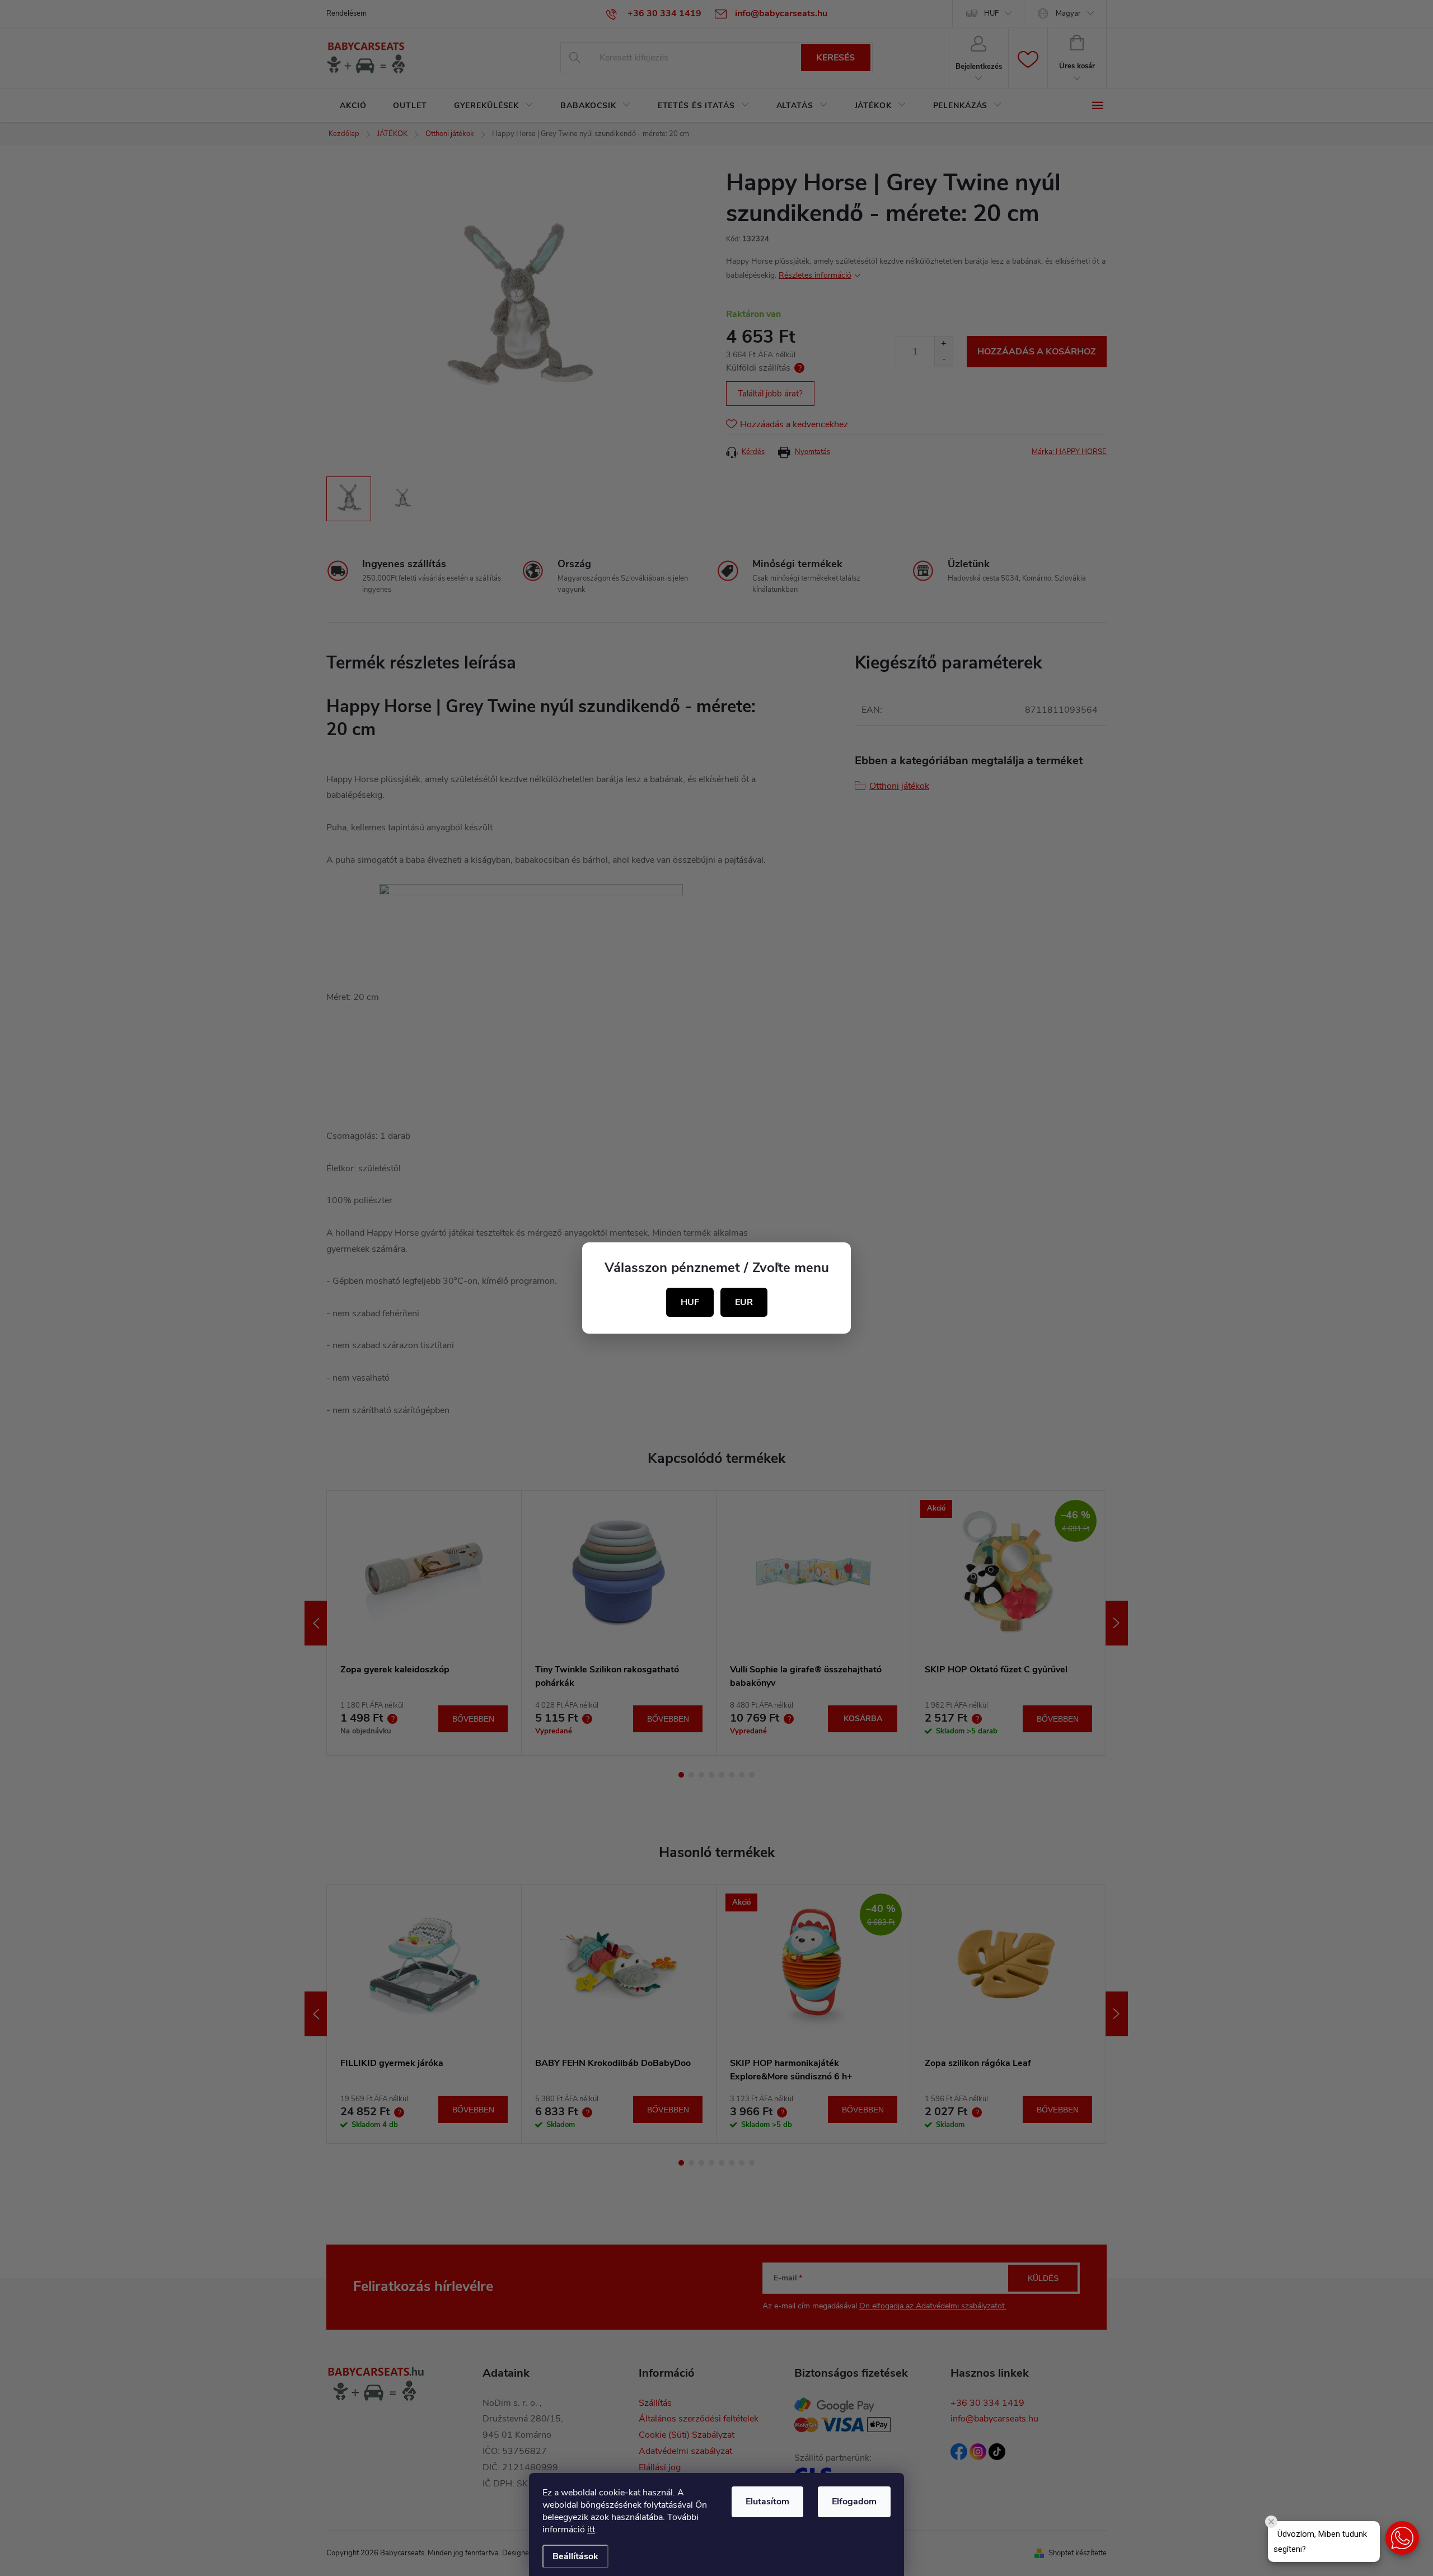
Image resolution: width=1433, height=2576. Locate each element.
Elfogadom (854, 2502)
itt (591, 2530)
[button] (1402, 2538)
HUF (690, 1302)
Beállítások (575, 2556)
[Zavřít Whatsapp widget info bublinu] (1271, 2522)
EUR (744, 1302)
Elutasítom (767, 2502)
